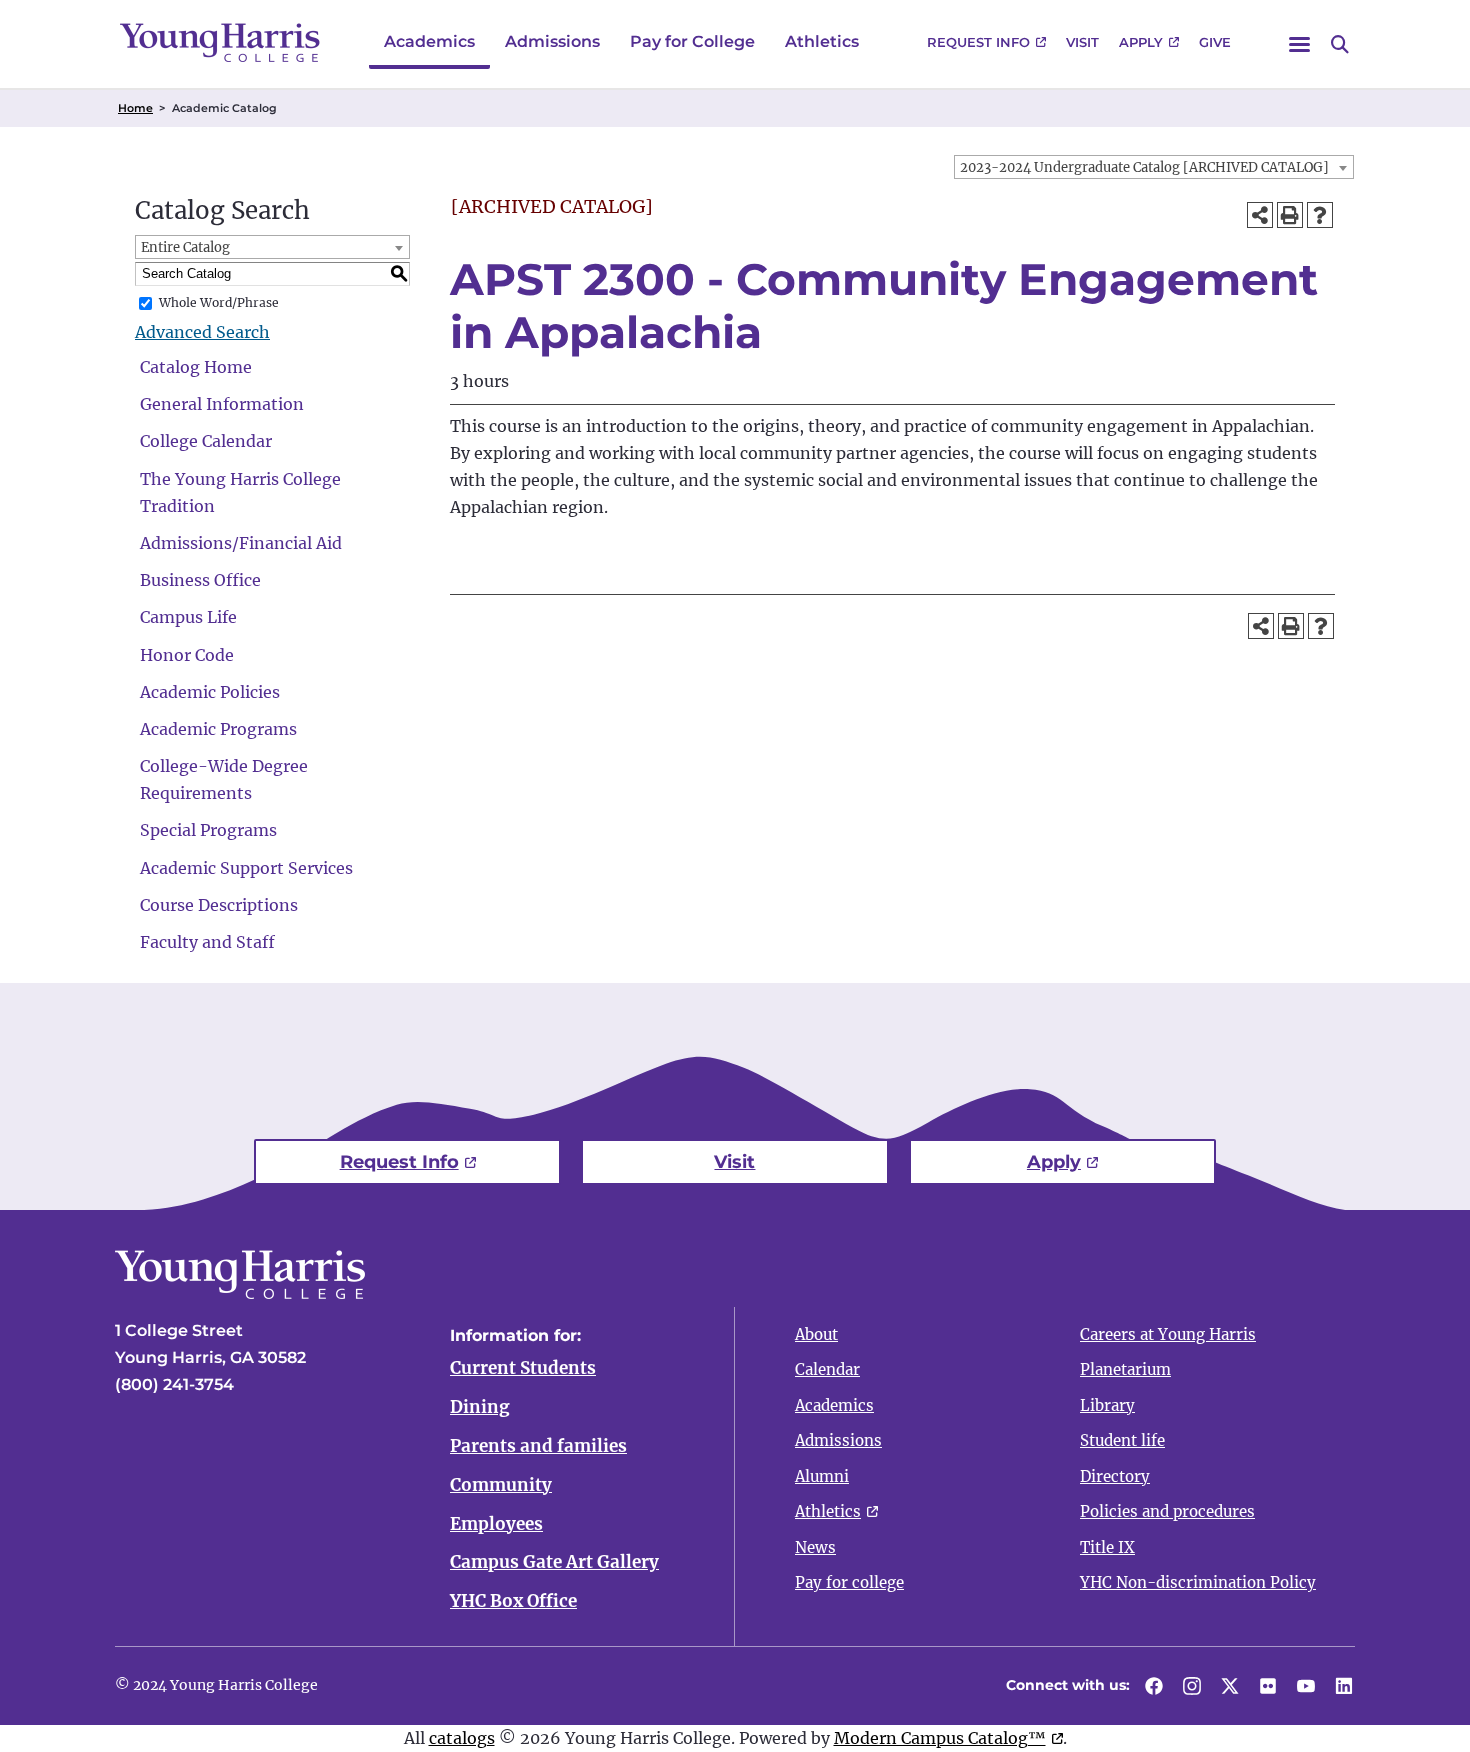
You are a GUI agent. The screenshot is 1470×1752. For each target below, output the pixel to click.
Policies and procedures (1167, 1511)
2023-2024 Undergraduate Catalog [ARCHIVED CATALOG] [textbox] (1144, 167)
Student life (1122, 1440)
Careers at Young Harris (1168, 1334)
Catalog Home (196, 367)
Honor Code (187, 655)
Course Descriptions (219, 905)
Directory (1115, 1476)
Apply (1141, 42)
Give (1215, 42)
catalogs (462, 1738)
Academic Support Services (246, 868)
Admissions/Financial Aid (241, 543)
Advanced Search (202, 332)
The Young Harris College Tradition (240, 492)
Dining (480, 1407)
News (815, 1547)
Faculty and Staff (207, 942)
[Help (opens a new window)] (1320, 215)
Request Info (978, 42)
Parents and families (538, 1446)
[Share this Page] (1260, 215)
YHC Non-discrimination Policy (1198, 1582)
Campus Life (188, 617)
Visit (1082, 42)
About (816, 1334)
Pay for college (849, 1582)
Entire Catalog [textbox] (185, 247)
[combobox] (1154, 167)
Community (501, 1485)
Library (1107, 1405)
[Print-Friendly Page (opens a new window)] (1290, 215)
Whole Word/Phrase (219, 302)
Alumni (822, 1476)
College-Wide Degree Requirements (224, 779)
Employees (496, 1524)
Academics (429, 41)
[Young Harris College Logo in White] (240, 1293)
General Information (222, 404)
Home (135, 108)
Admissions (552, 41)
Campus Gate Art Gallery (554, 1562)
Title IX (1107, 1547)
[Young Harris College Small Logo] (220, 42)
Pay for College (692, 41)
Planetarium (1125, 1369)
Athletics (822, 41)
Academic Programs (218, 729)
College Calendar (206, 441)
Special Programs (208, 830)
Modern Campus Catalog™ (940, 1738)
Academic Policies (210, 692)
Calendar (827, 1369)
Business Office (200, 580)
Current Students (523, 1368)
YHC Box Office (513, 1601)
